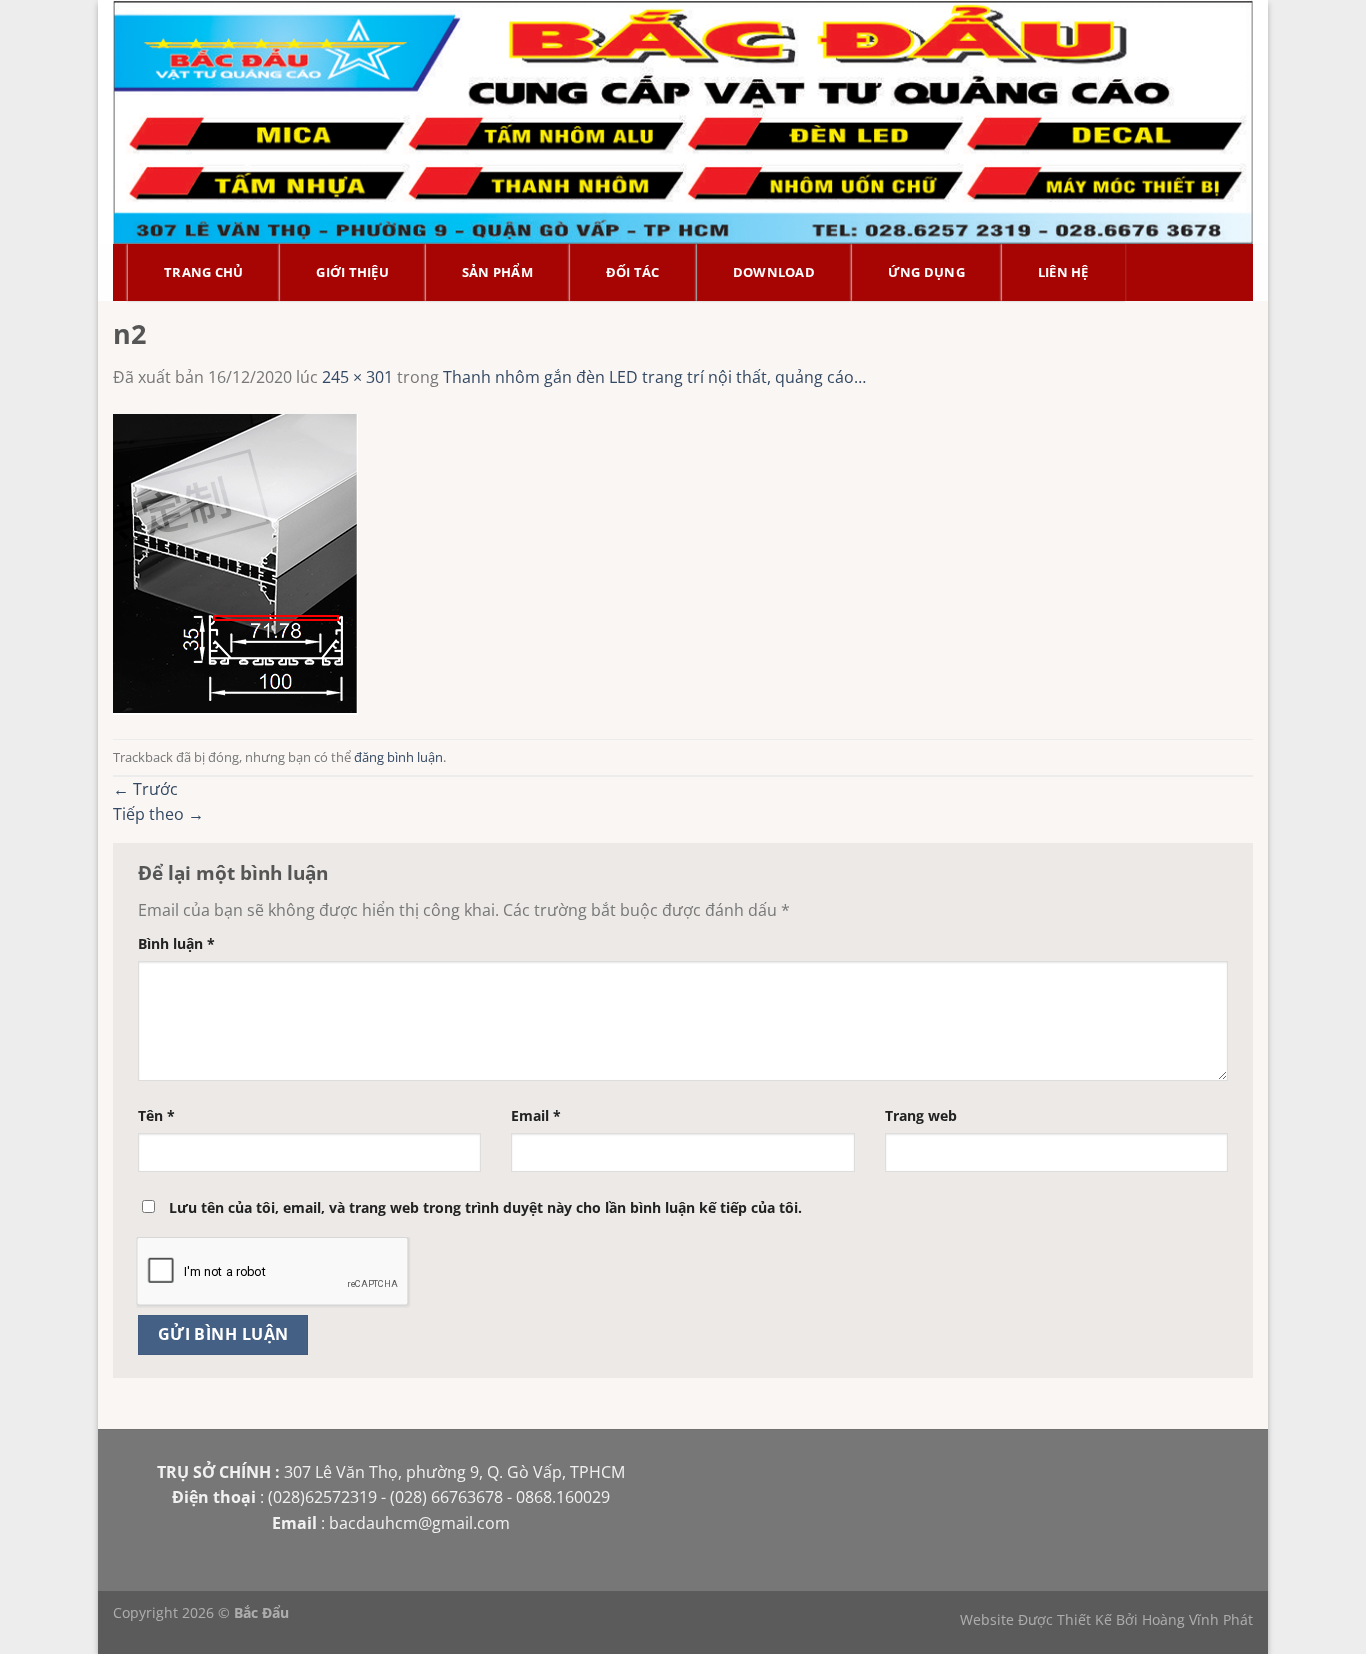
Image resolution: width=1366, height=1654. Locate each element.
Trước (145, 789)
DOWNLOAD (774, 272)
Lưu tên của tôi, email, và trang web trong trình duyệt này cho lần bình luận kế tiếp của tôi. (485, 1207)
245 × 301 (357, 377)
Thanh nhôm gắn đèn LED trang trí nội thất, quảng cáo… (654, 377)
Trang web (921, 1115)
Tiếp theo (158, 814)
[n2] (235, 563)
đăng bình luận (398, 757)
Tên (156, 1115)
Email (536, 1115)
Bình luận (176, 943)
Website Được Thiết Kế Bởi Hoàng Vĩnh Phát (1106, 1619)
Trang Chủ (203, 272)
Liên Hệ (1063, 272)
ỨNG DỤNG (926, 272)
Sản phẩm (497, 272)
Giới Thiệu (352, 272)
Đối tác (633, 272)
